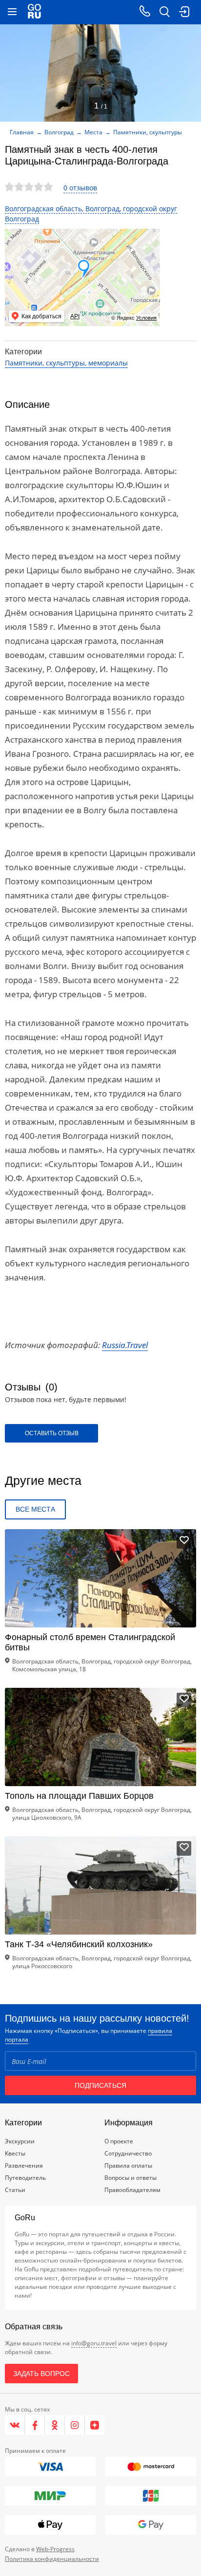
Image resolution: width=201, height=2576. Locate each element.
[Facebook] (35, 2425)
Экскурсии (20, 2141)
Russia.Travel (125, 1345)
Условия (146, 318)
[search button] (164, 12)
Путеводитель (25, 2178)
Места (93, 132)
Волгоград (59, 132)
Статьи (15, 2190)
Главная (22, 132)
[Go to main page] (34, 12)
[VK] (15, 2425)
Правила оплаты (128, 2165)
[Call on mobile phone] (145, 12)
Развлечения (24, 2165)
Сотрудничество (128, 2153)
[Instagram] (75, 2425)
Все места (35, 1509)
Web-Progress (55, 2549)
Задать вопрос (41, 2374)
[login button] (184, 12)
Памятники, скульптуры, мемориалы (66, 363)
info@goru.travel (94, 2343)
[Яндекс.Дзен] (95, 2425)
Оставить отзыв (52, 1433)
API (75, 316)
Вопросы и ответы (131, 2178)
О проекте (119, 2141)
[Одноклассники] (55, 2425)
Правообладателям (132, 2190)
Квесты (15, 2153)
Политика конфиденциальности (52, 2559)
